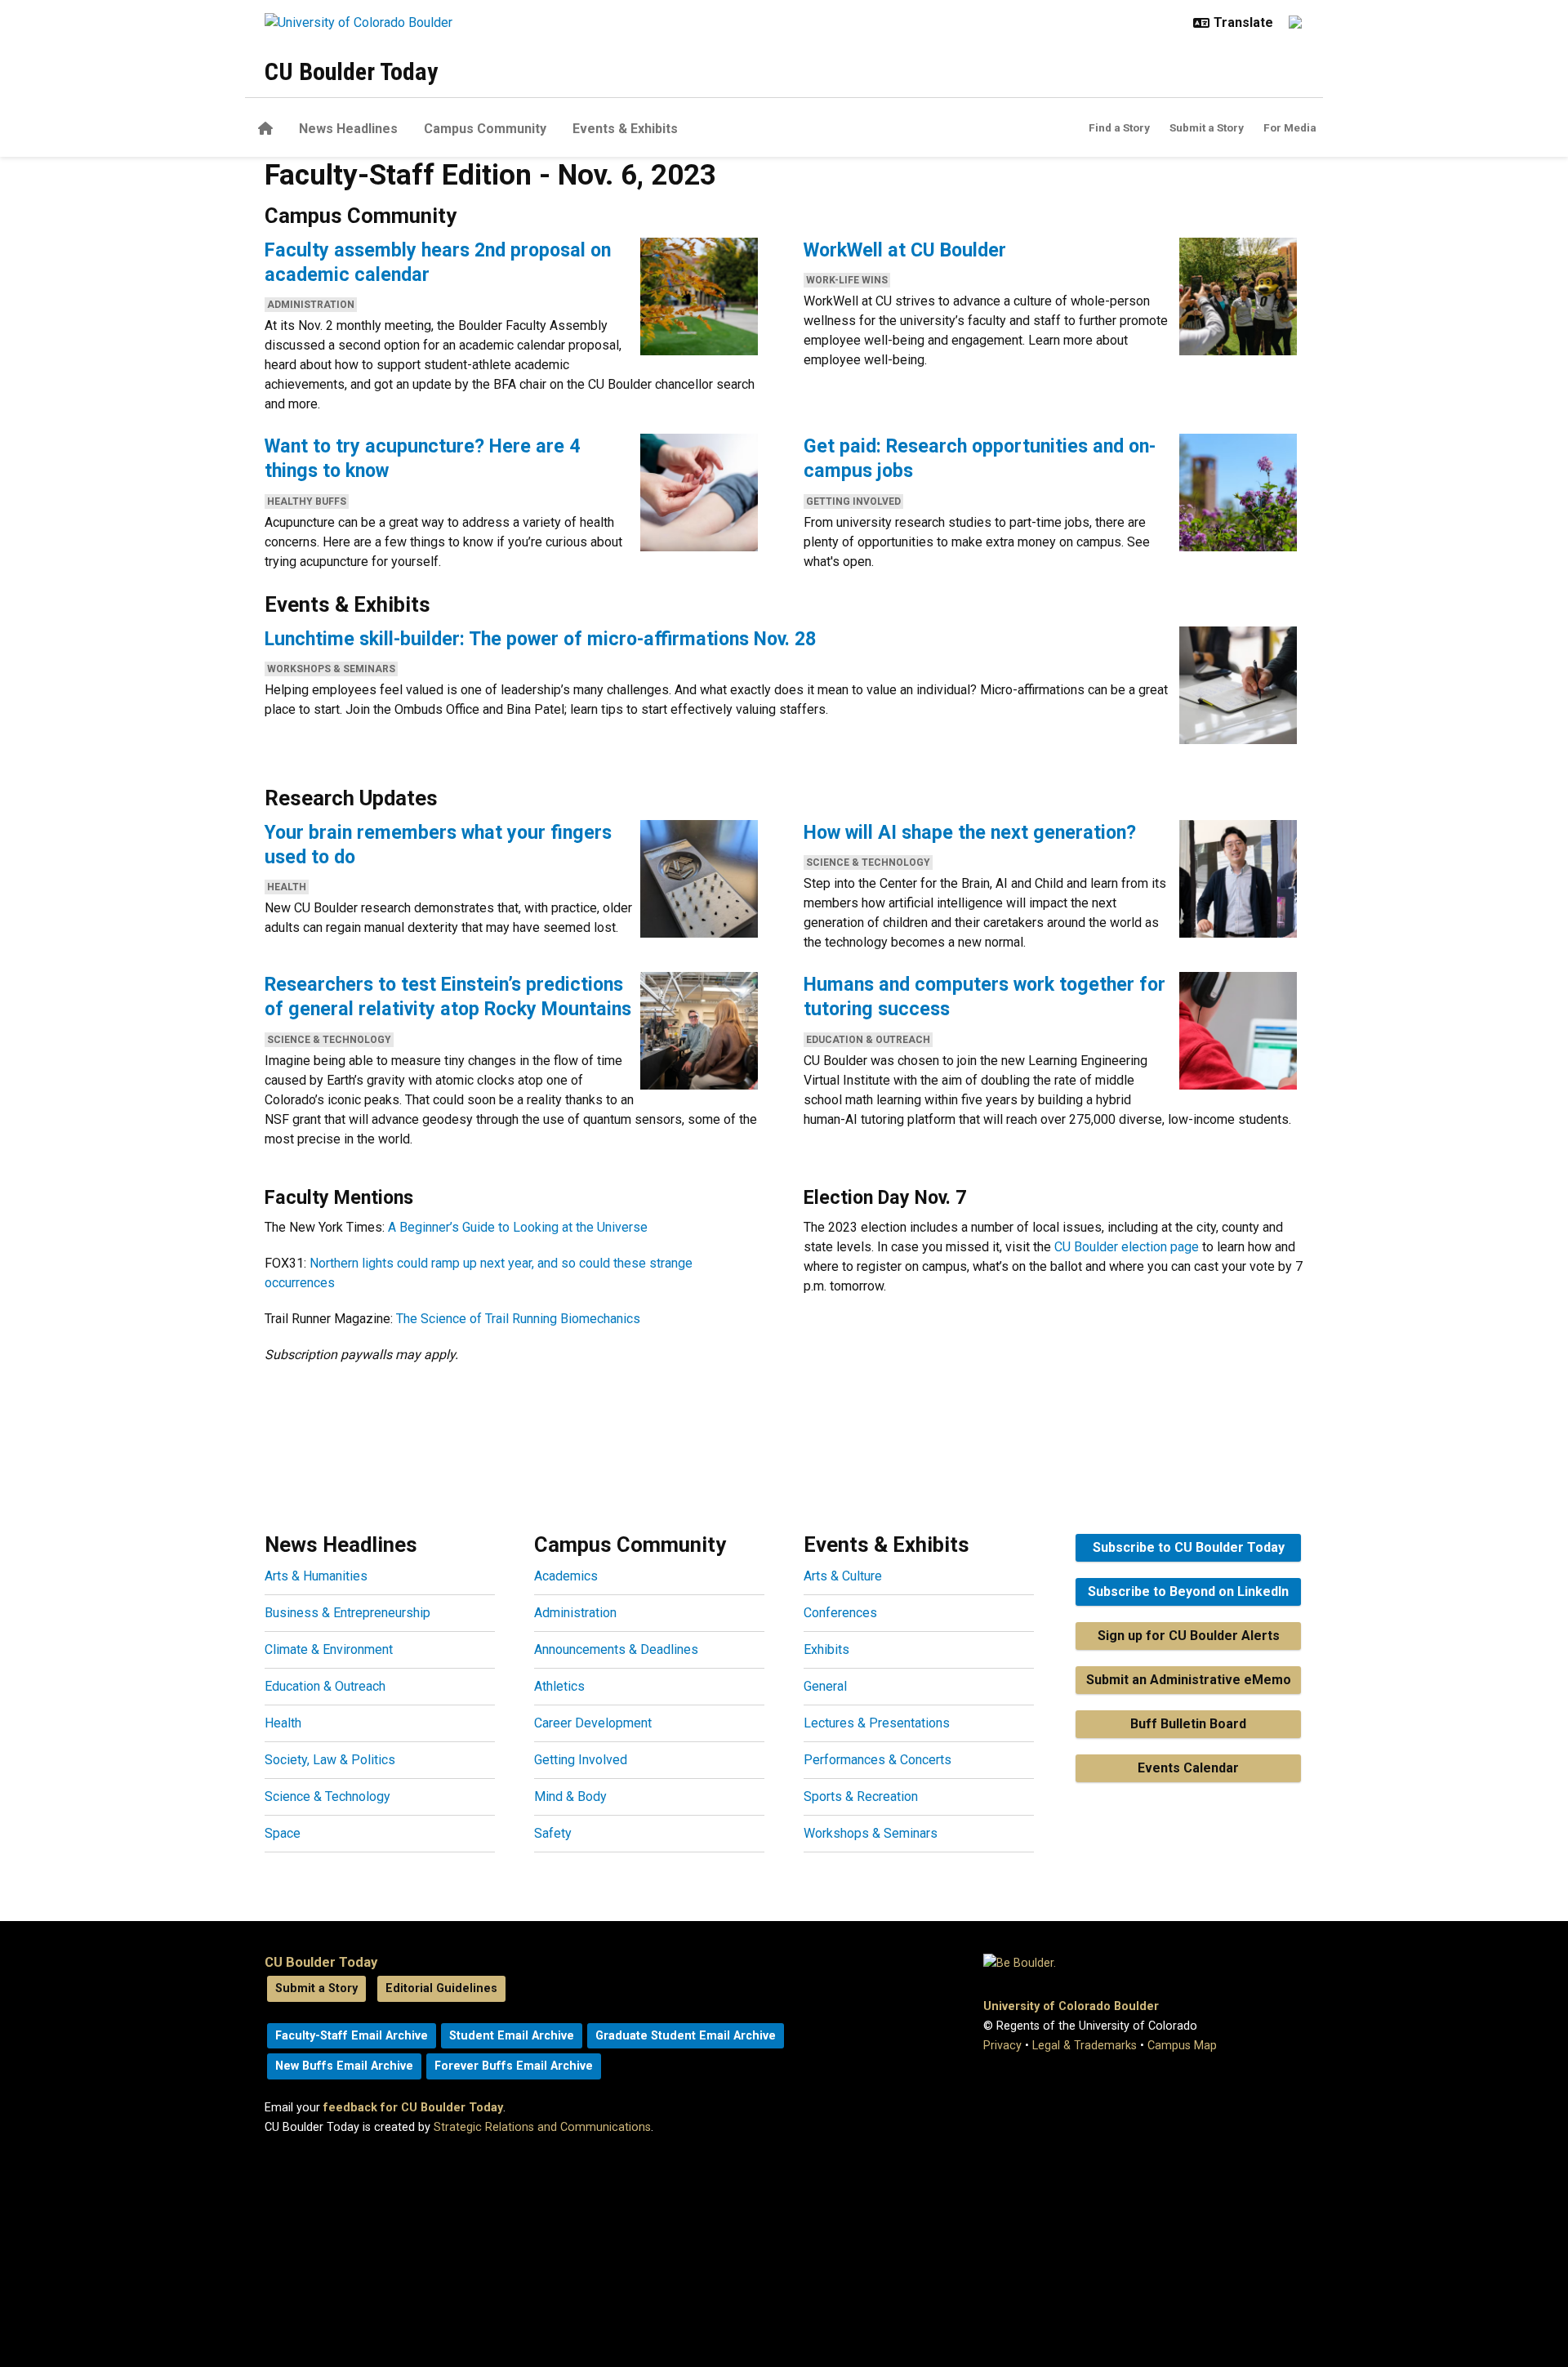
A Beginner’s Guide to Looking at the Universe (518, 1227)
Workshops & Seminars (331, 669)
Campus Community (485, 129)
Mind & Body (570, 1796)
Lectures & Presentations (877, 1723)
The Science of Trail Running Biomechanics (518, 1319)
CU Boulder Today (351, 71)
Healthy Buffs (307, 501)
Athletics (559, 1686)
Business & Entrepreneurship (347, 1613)
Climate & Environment (329, 1649)
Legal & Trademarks (1085, 2046)
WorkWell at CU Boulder (905, 250)
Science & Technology (868, 863)
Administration (311, 305)
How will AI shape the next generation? (970, 832)
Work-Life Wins (847, 280)
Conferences (840, 1613)
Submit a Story (1207, 127)
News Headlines (348, 129)
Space (283, 1833)
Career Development (593, 1723)
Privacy (1002, 2046)
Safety (553, 1833)
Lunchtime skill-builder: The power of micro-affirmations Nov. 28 (540, 639)
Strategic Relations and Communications (542, 2127)
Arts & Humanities (316, 1576)
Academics (566, 1576)
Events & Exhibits (625, 129)
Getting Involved (853, 501)
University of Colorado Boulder (1071, 2006)
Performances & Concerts (878, 1760)
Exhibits (826, 1649)
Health (287, 887)
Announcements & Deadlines (616, 1649)
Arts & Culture (843, 1576)
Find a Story (1119, 127)
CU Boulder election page (1127, 1247)
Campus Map (1182, 2046)
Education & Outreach (868, 1040)
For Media (1290, 127)
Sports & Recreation (861, 1796)
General (825, 1686)
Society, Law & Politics (330, 1760)
